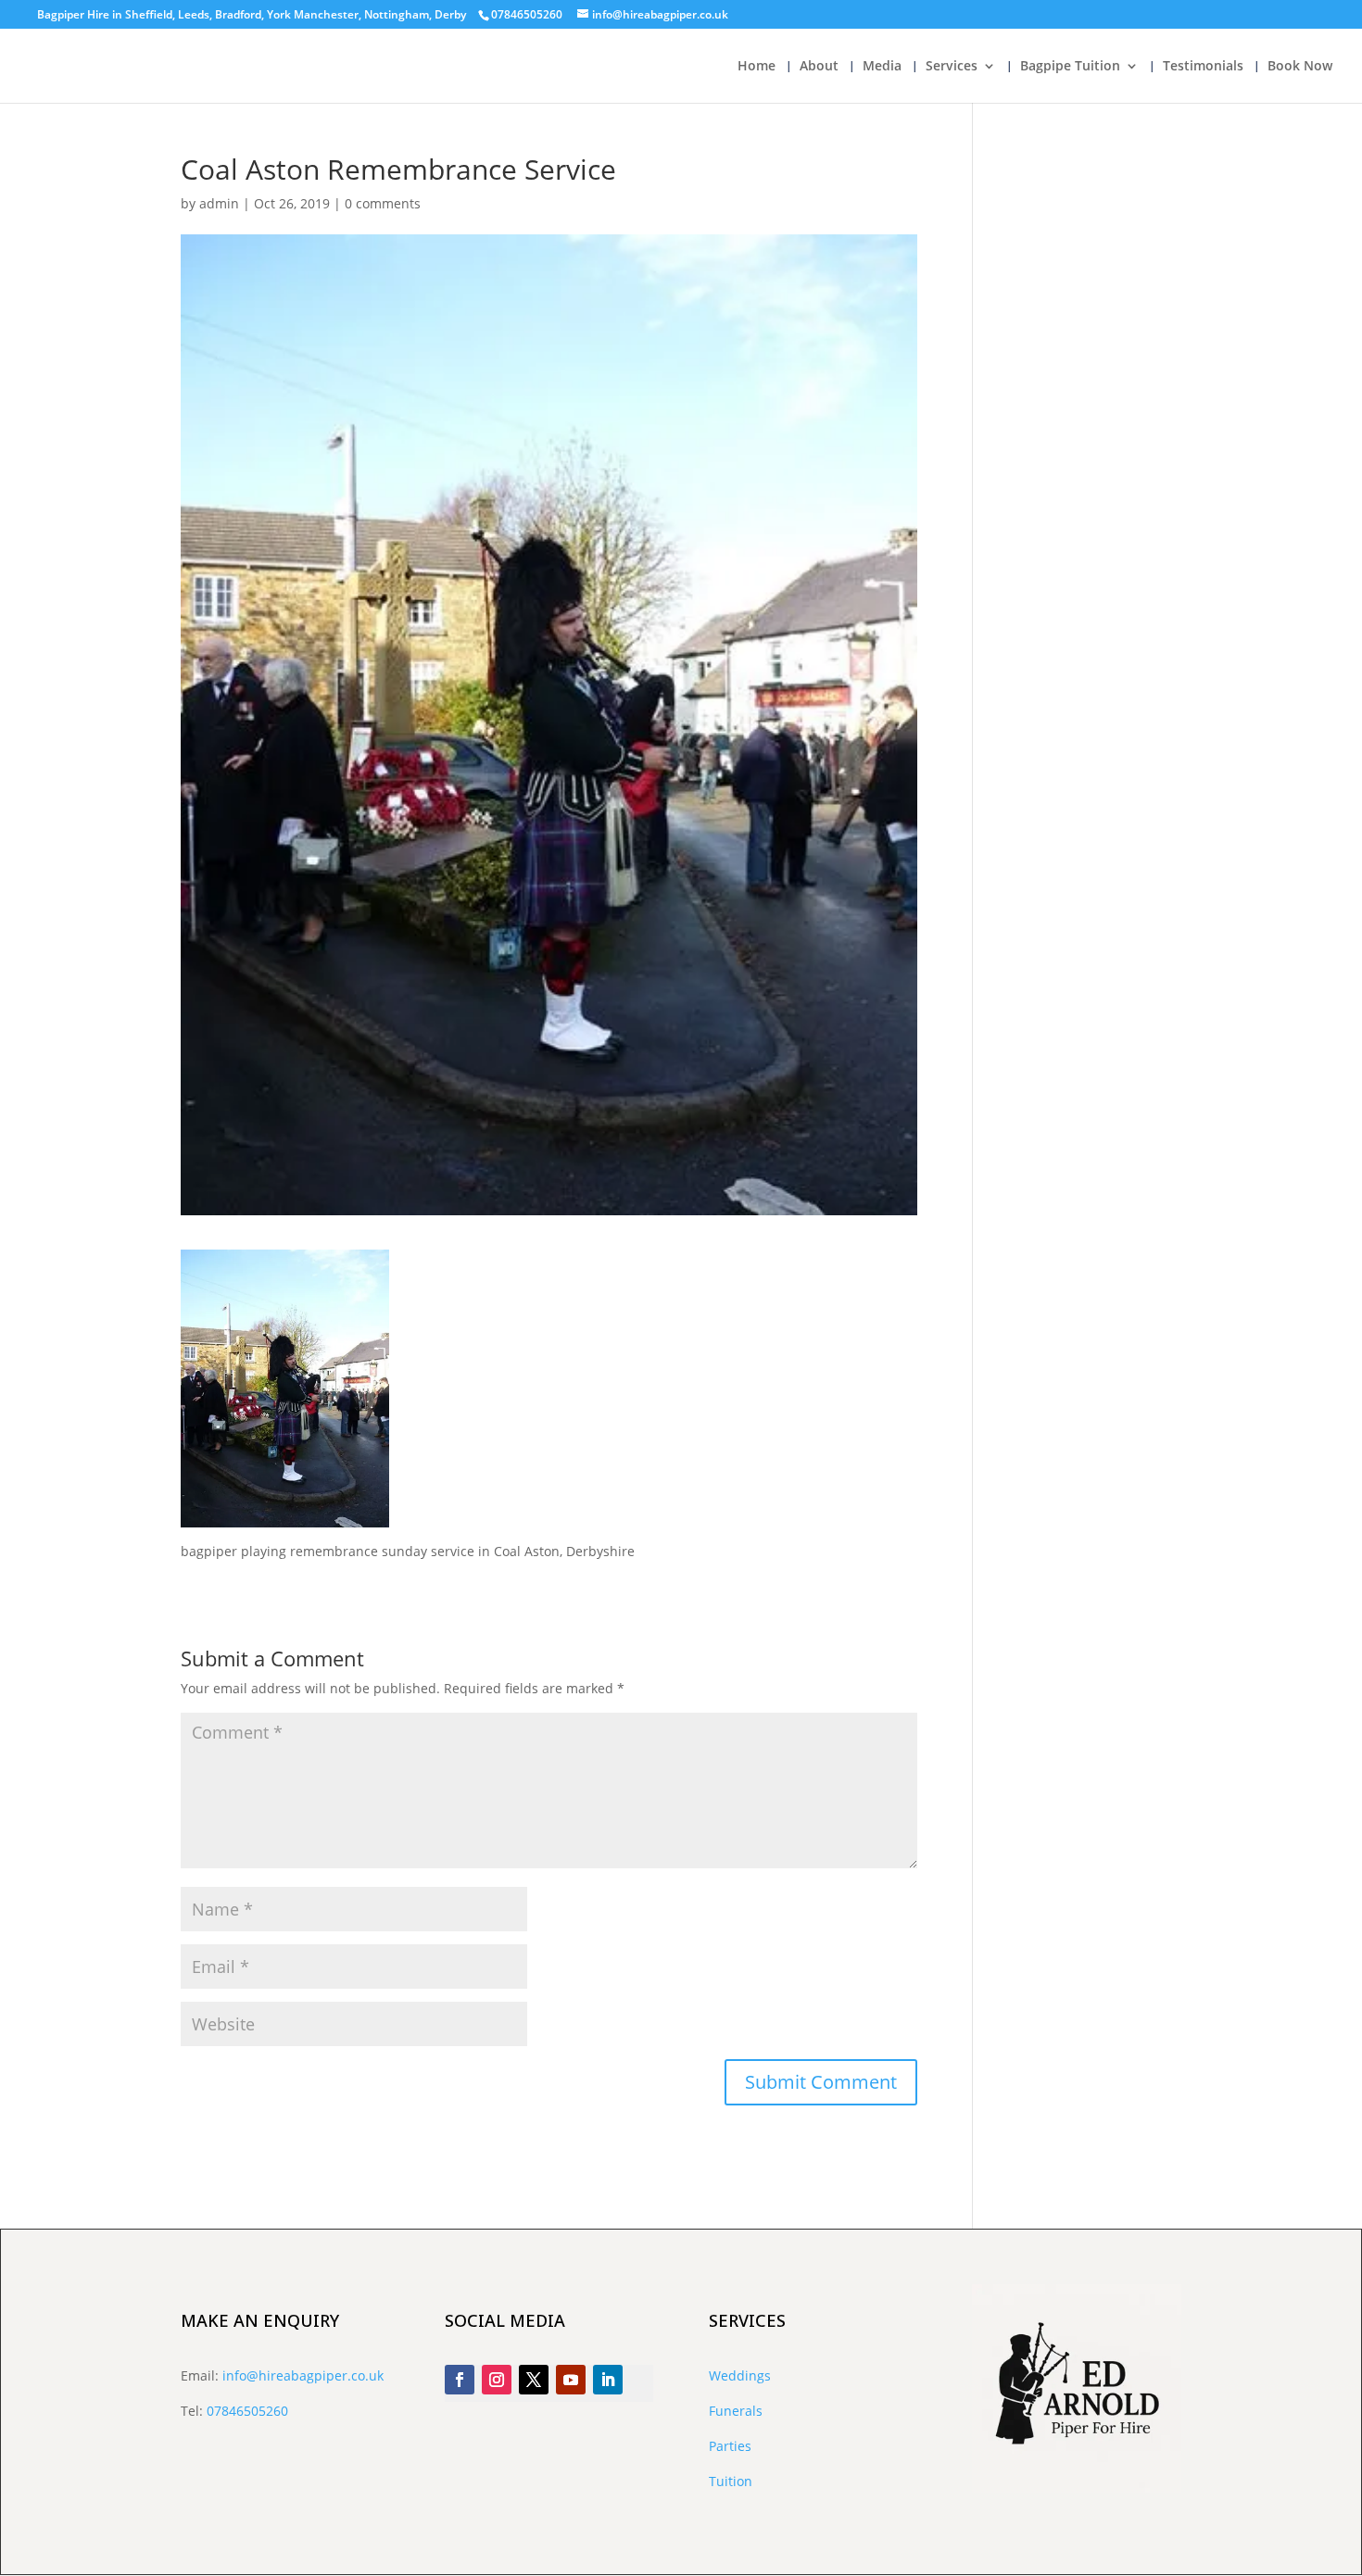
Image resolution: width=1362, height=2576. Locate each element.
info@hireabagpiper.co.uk (303, 2375)
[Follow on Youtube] (571, 2380)
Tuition (731, 2481)
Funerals (736, 2411)
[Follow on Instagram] (497, 2380)
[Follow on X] (534, 2380)
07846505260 (247, 2411)
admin (219, 203)
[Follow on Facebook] (460, 2380)
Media (882, 67)
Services (952, 67)
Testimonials (1203, 67)
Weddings (740, 2375)
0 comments (383, 203)
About (819, 67)
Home (757, 67)
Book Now (1300, 67)
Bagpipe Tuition (1070, 67)
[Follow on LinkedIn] (608, 2380)
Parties (730, 2446)
